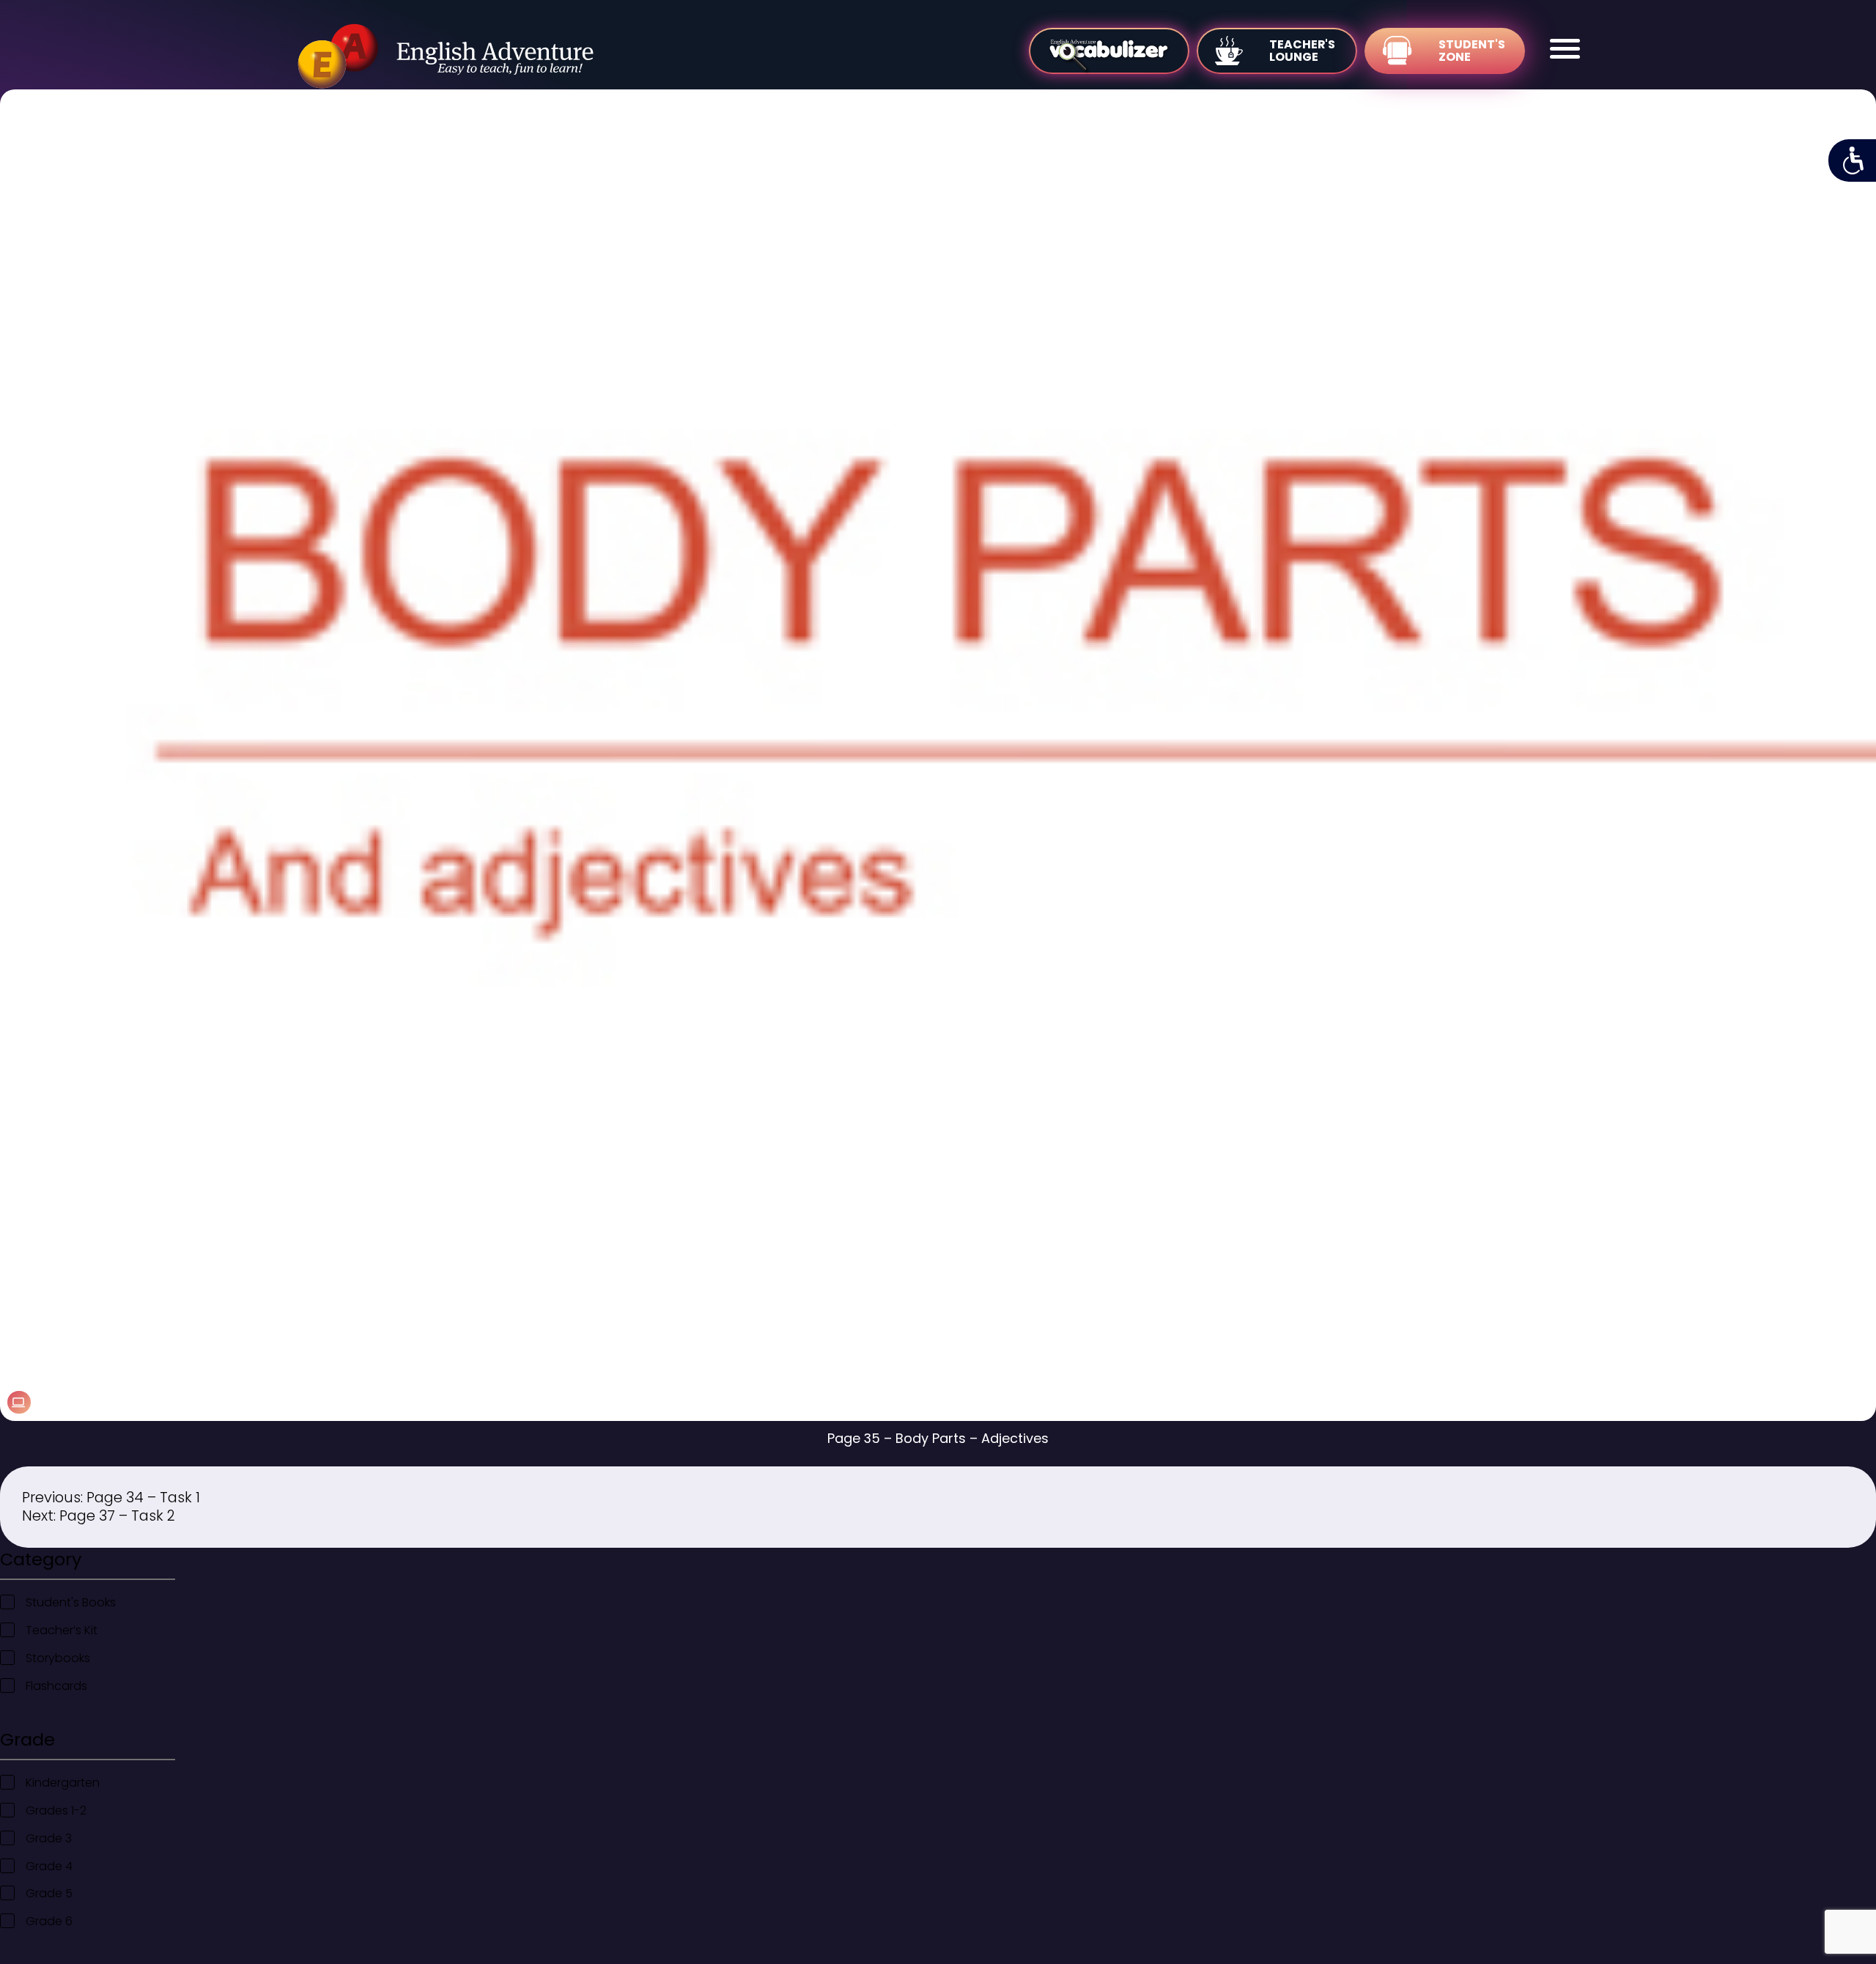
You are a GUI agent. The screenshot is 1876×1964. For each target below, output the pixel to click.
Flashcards (56, 1686)
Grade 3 (49, 1838)
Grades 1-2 (56, 1810)
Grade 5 (49, 1893)
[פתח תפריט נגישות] (1852, 160)
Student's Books (71, 1602)
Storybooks (58, 1658)
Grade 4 (49, 1866)
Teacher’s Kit (62, 1630)
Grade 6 (49, 1921)
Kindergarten (63, 1783)
